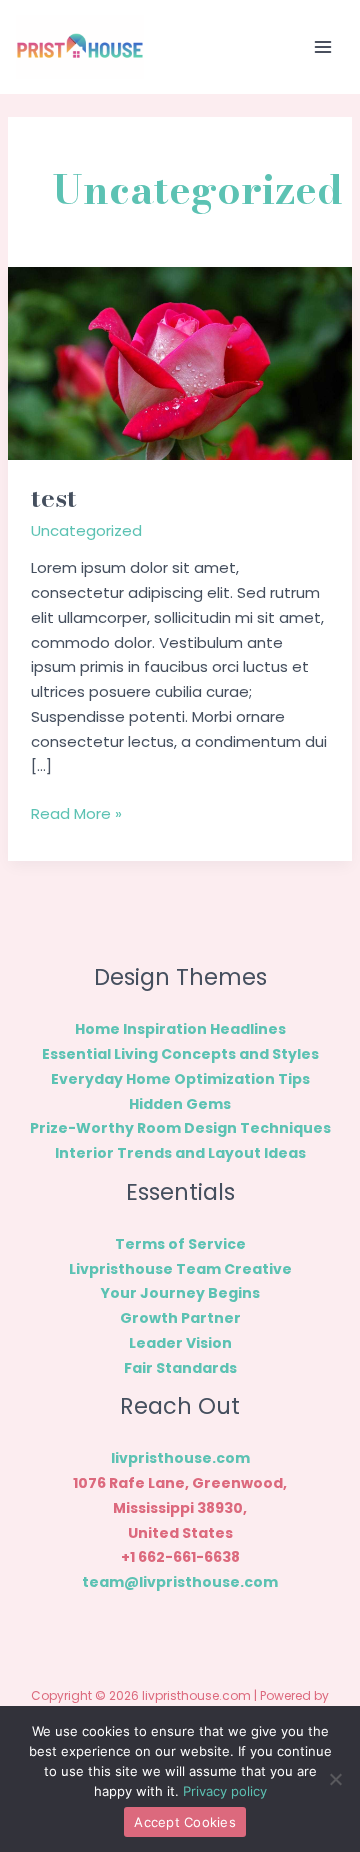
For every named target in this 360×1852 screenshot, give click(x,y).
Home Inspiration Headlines (180, 1029)
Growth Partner (180, 1318)
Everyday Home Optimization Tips (180, 1079)
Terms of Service (180, 1244)
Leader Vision (180, 1343)
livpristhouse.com (180, 1458)
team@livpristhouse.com (180, 1582)
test (54, 497)
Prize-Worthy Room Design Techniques (180, 1128)
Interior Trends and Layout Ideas (180, 1153)
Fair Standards (180, 1368)
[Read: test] (180, 361)
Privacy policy (225, 1791)
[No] (335, 1779)
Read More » (76, 813)
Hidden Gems (180, 1104)
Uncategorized (86, 530)
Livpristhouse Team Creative (180, 1269)
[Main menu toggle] (323, 47)
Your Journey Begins (180, 1293)
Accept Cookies (185, 1822)
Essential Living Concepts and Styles (180, 1054)
